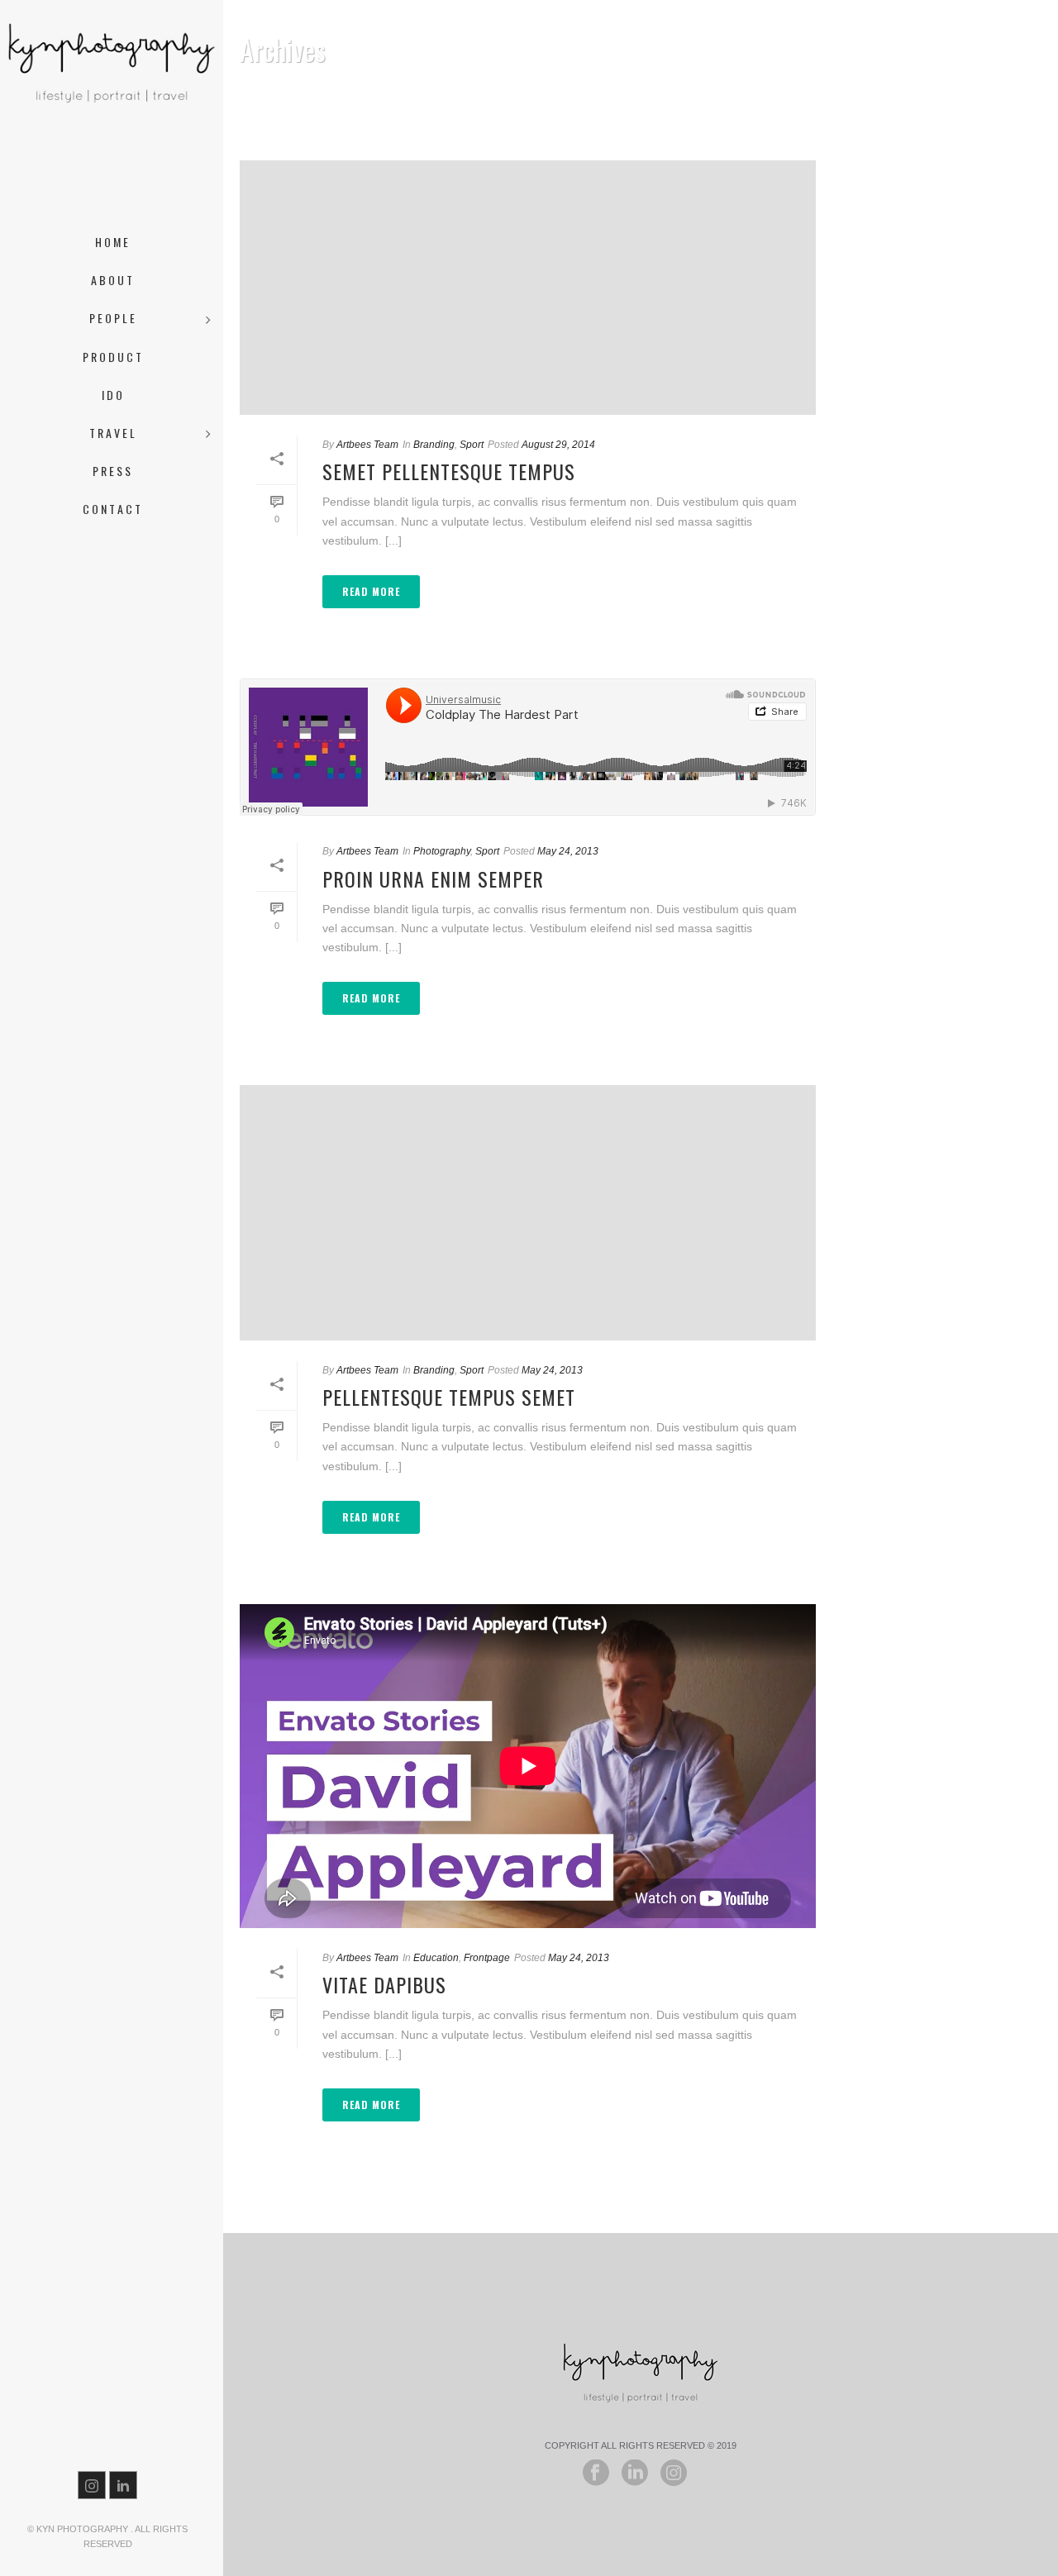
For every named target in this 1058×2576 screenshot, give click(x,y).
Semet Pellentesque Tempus (449, 471)
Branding (434, 445)
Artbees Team (367, 445)
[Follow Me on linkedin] (635, 2474)
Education (436, 1958)
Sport (472, 445)
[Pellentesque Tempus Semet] (528, 1212)
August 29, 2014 (558, 445)
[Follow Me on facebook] (596, 2474)
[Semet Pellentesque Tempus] (528, 288)
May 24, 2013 (568, 851)
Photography (442, 851)
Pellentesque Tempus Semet (449, 1397)
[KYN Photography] (112, 116)
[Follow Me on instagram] (674, 2474)
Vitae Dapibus (384, 1984)
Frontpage (487, 1958)
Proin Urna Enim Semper (433, 879)
